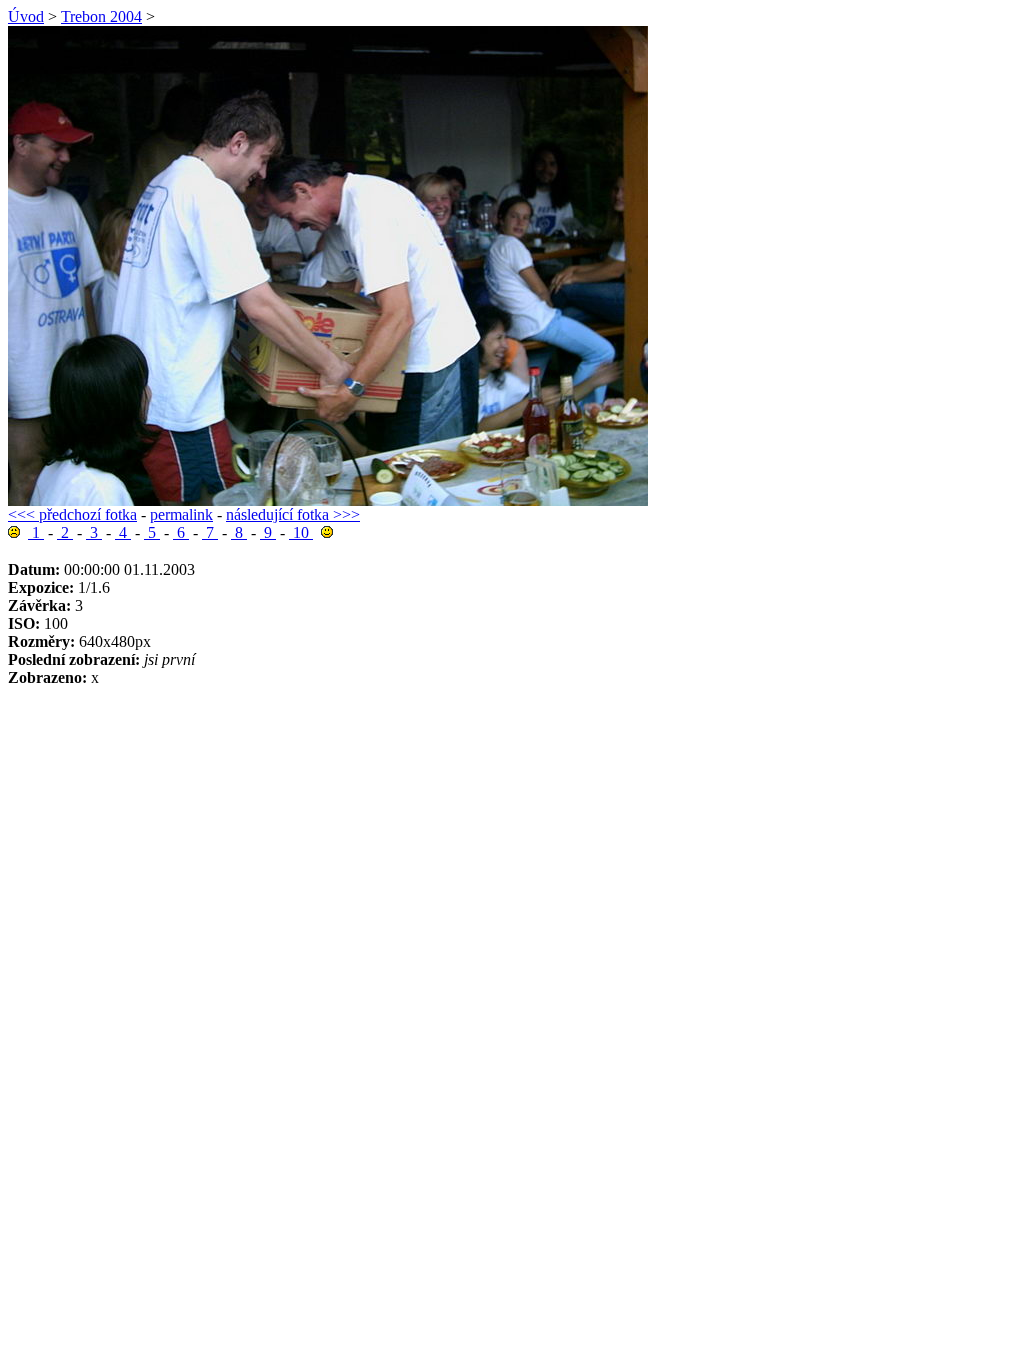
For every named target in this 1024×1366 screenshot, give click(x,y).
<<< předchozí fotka (72, 514)
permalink (181, 514)
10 (301, 532)
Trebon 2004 (101, 16)
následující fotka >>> (293, 514)
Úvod (26, 16)
